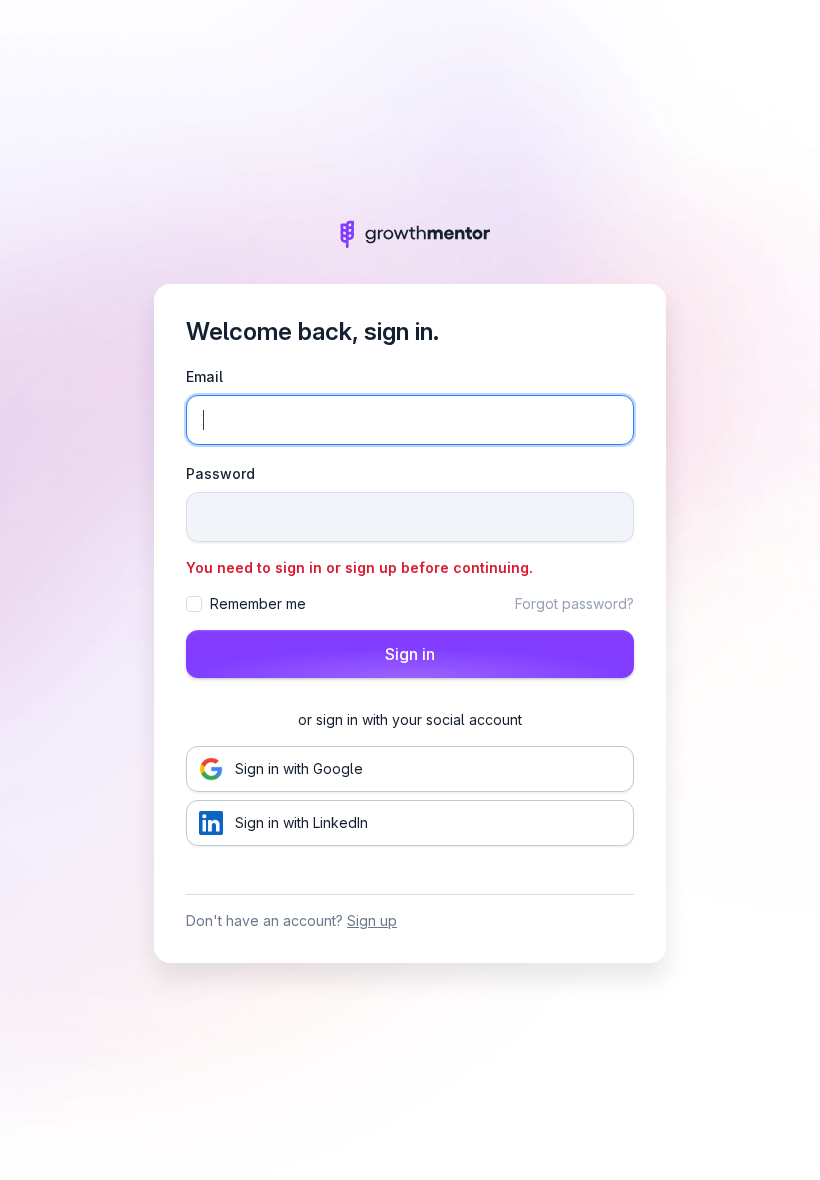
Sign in (410, 654)
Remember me (258, 603)
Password (220, 473)
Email (204, 376)
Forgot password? (574, 603)
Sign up (372, 920)
